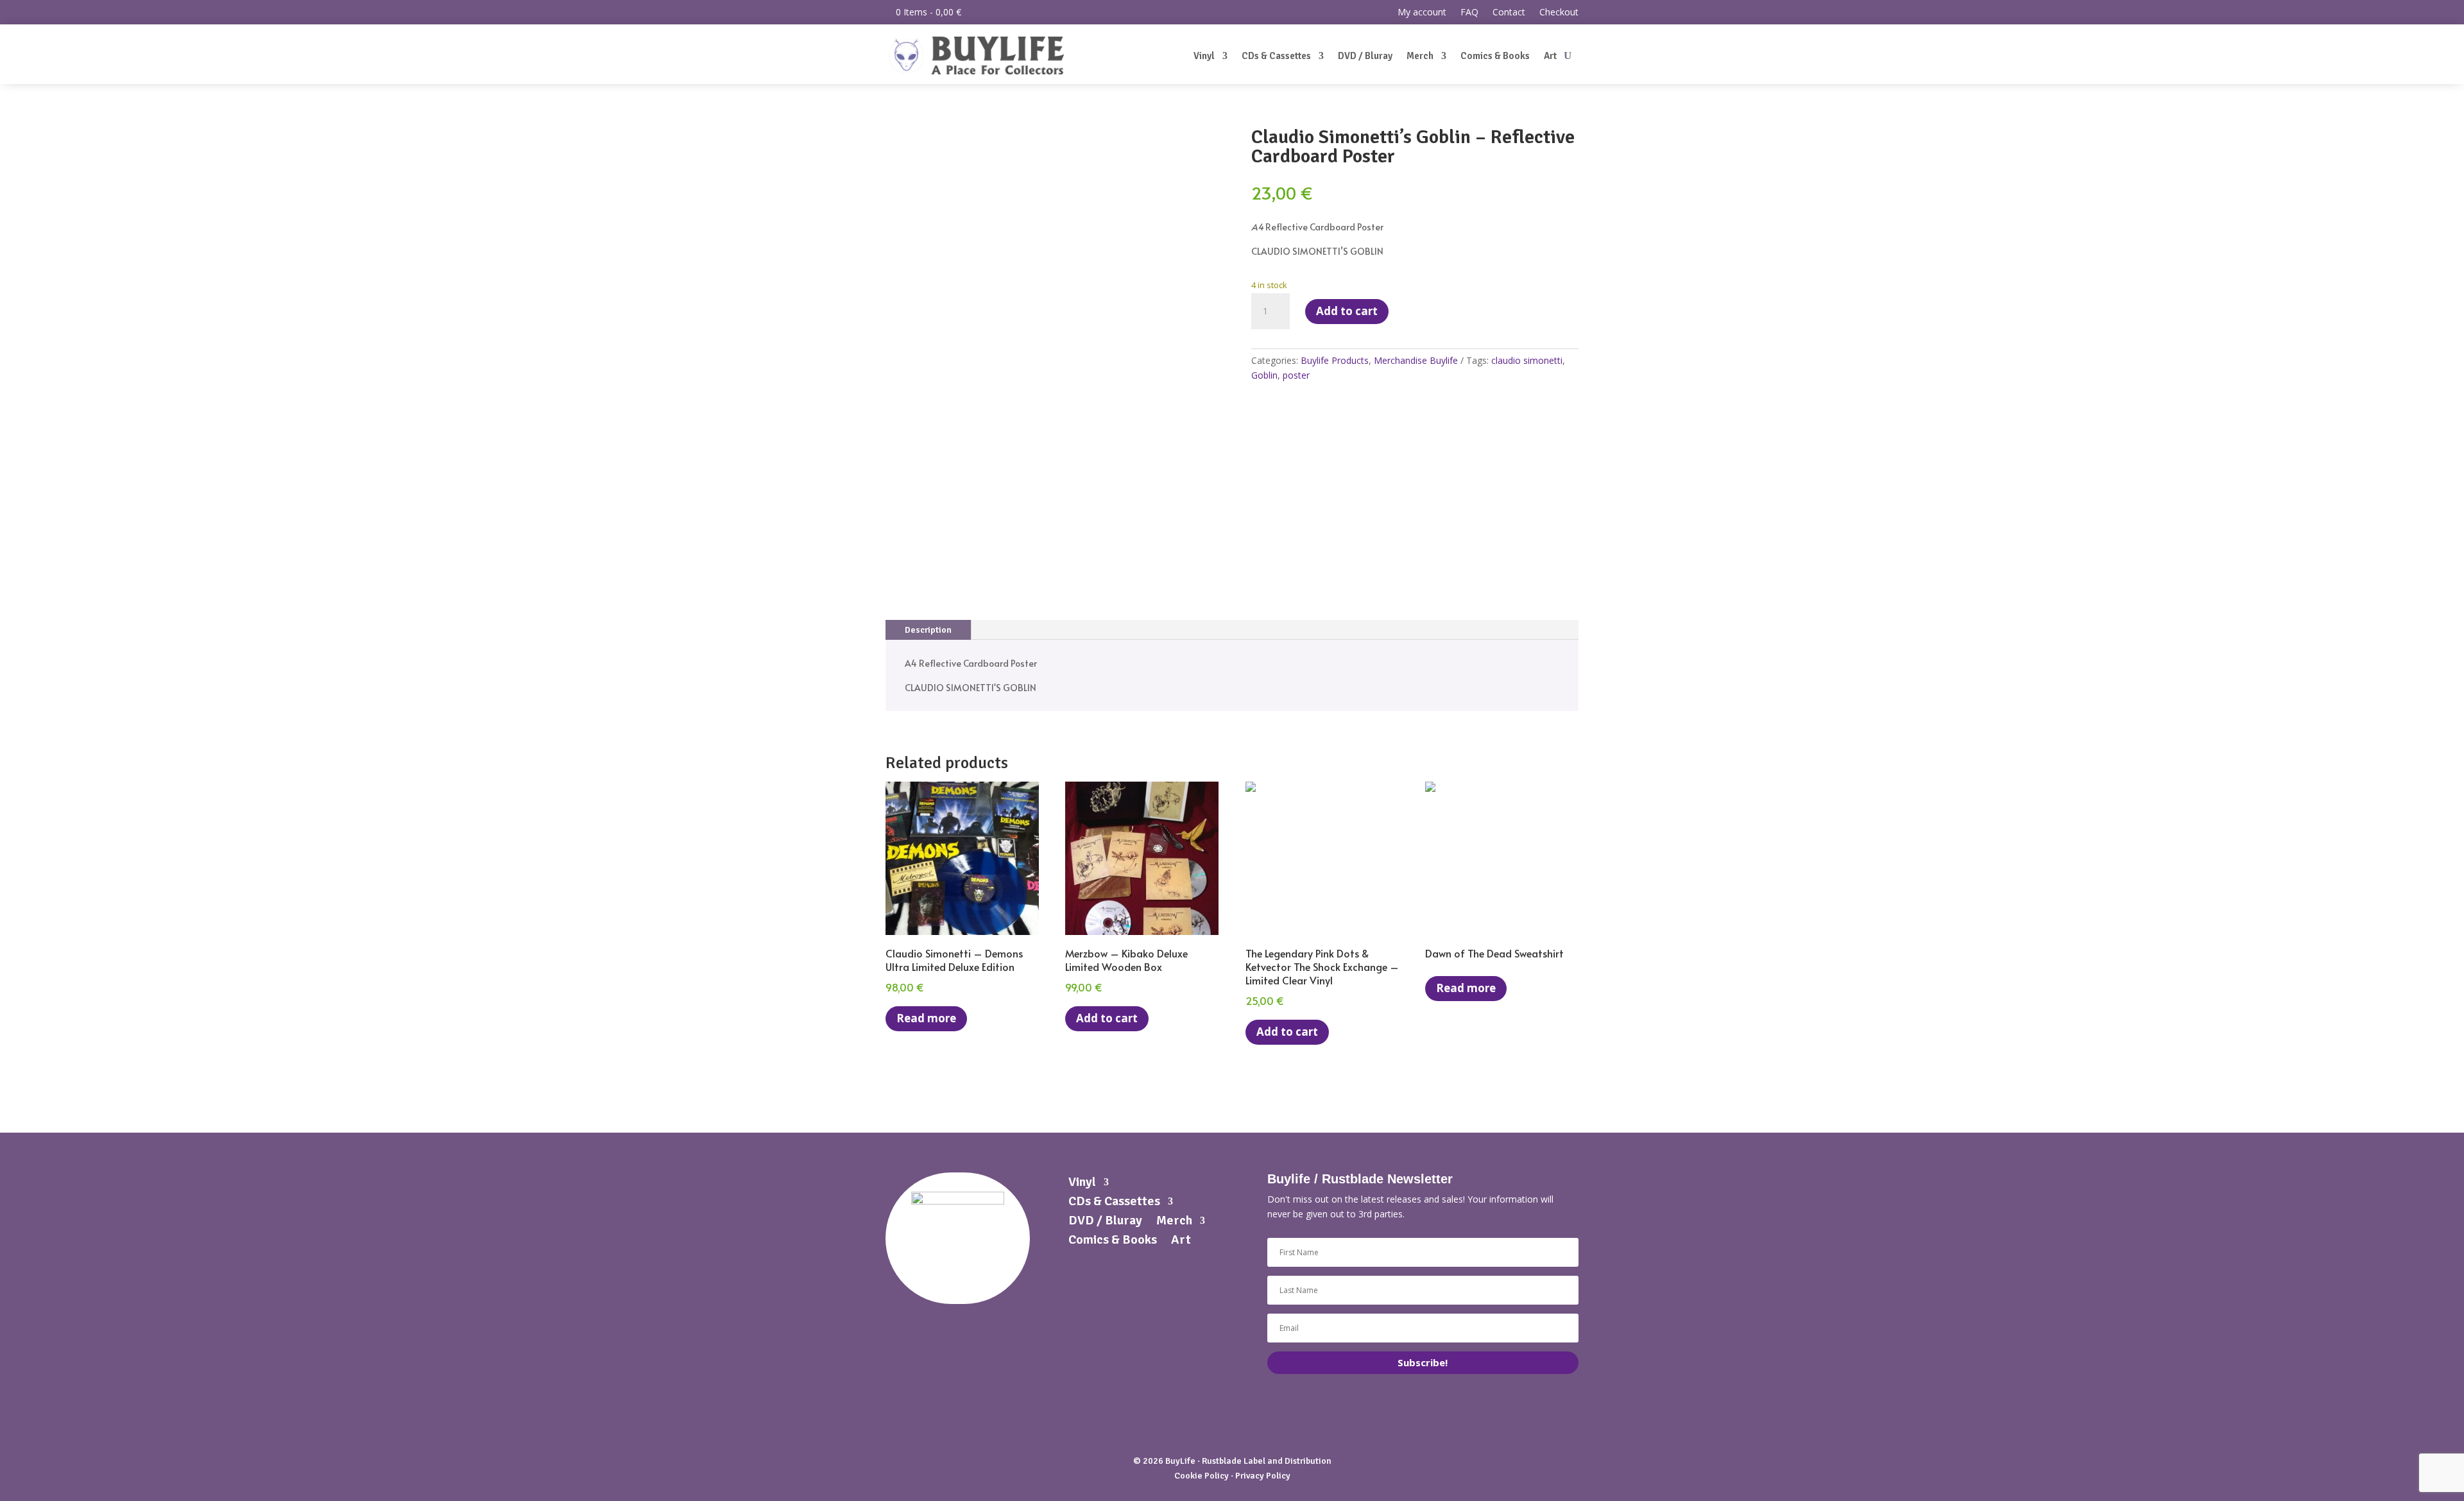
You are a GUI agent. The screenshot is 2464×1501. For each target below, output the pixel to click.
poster (1296, 375)
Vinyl (1204, 56)
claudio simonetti (1527, 360)
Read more (926, 1018)
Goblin (1264, 375)
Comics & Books (1495, 56)
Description (928, 630)
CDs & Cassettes (1276, 56)
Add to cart (1347, 311)
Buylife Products (1335, 360)
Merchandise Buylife (1416, 360)
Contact (1509, 13)
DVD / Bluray (1365, 56)
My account (1422, 13)
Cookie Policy (1202, 1476)
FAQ (1469, 13)
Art (1550, 56)
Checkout (1559, 13)
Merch (1420, 56)
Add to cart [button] (1107, 1018)
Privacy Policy (1263, 1476)
